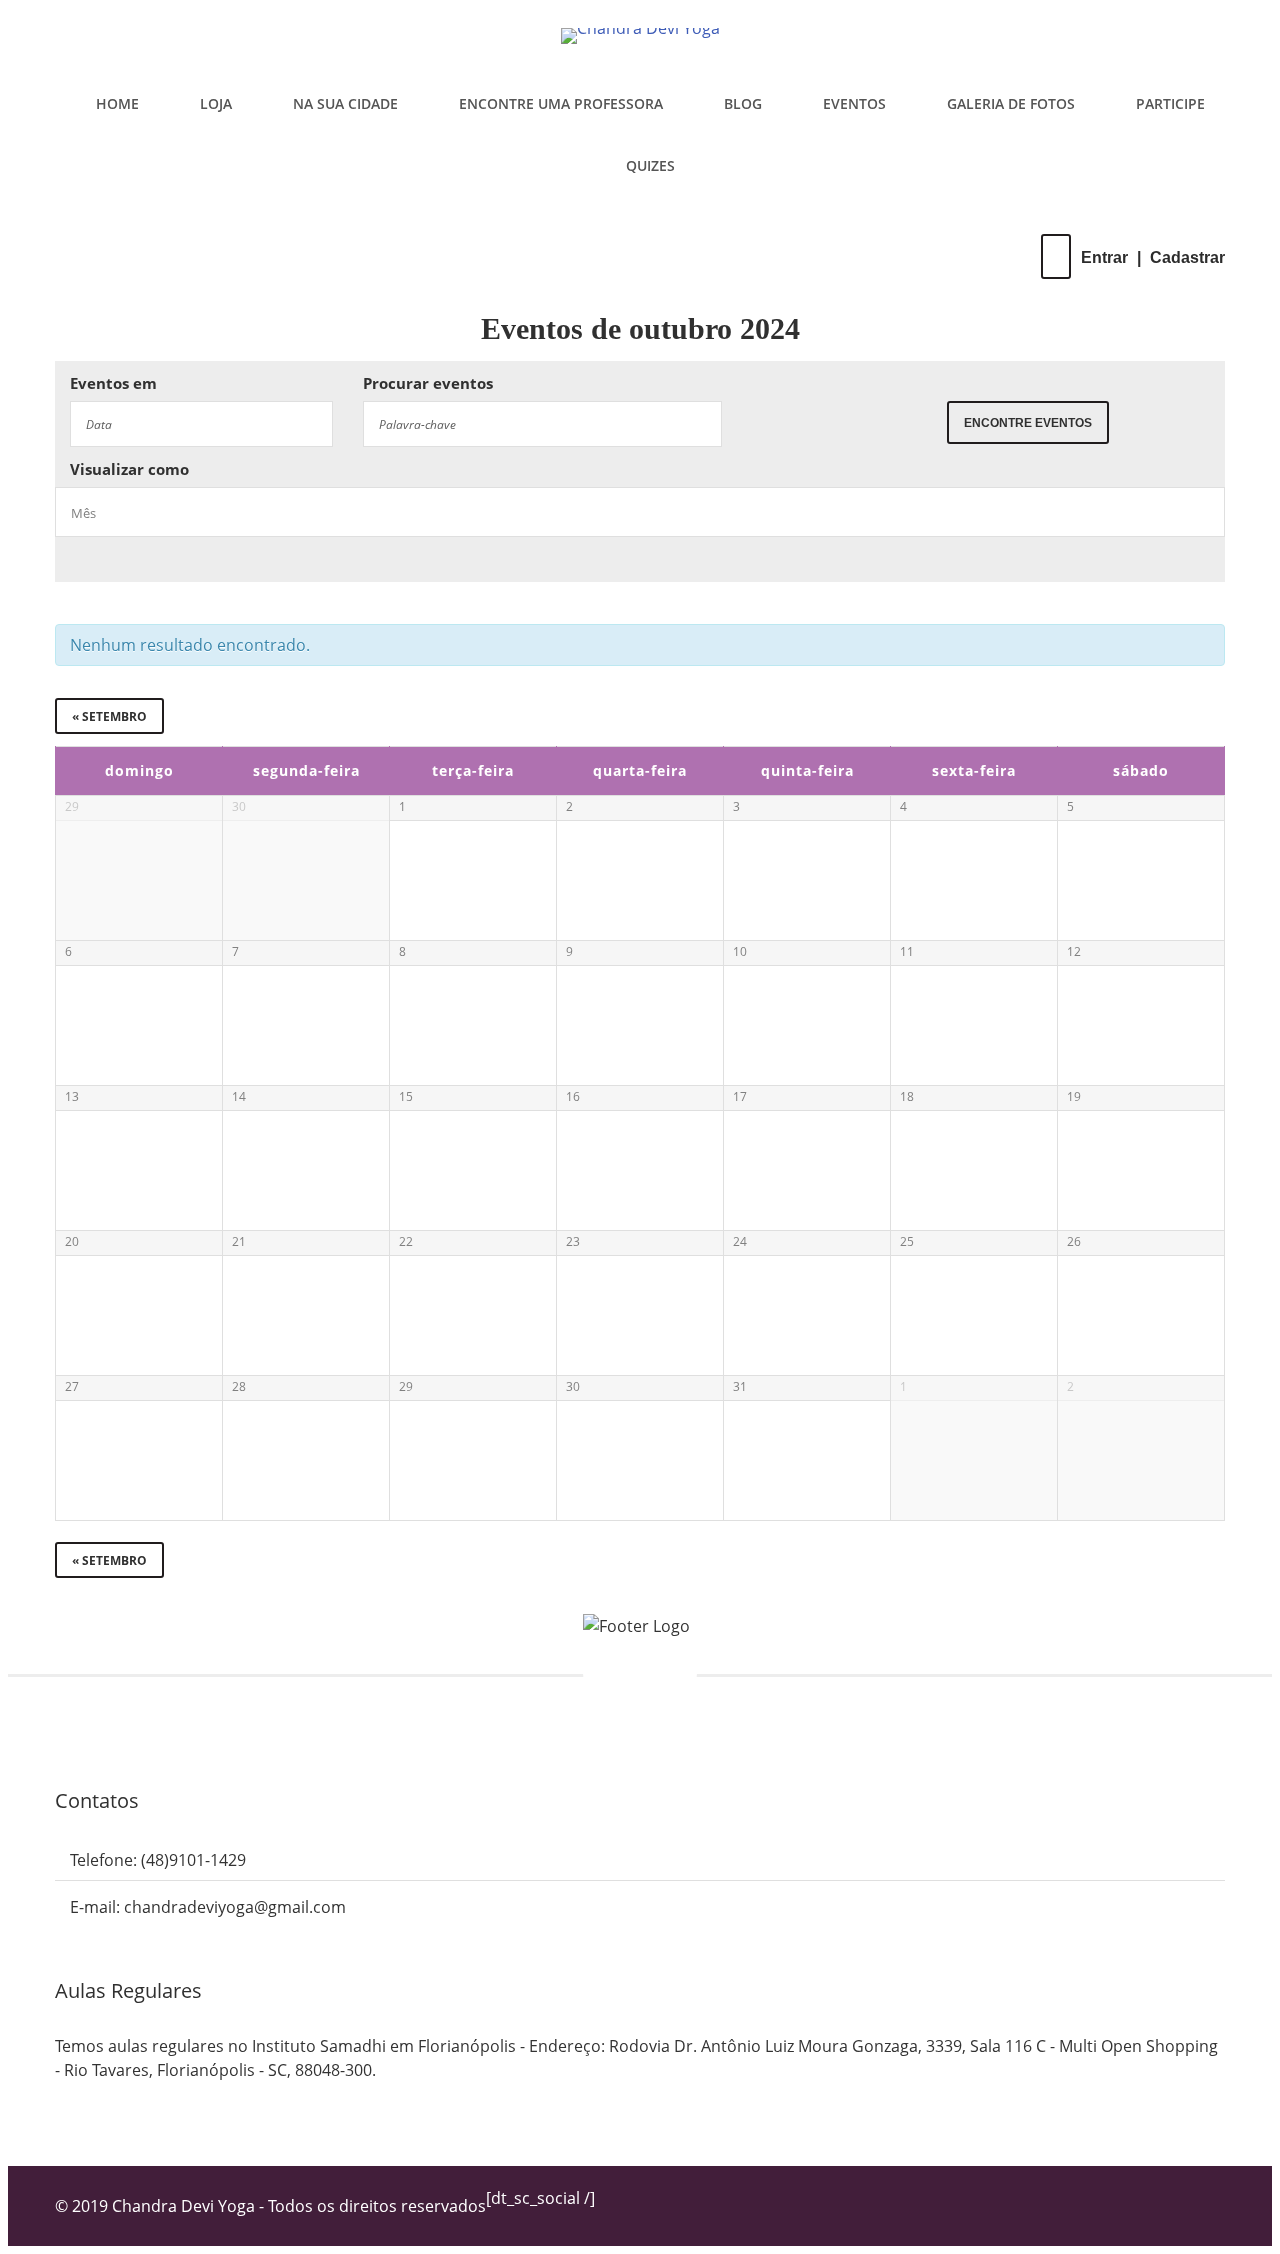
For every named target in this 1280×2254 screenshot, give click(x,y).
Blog (743, 103)
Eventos (854, 103)
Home (117, 103)
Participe (1170, 103)
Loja (216, 103)
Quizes (650, 165)
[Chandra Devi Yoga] (640, 36)
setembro (109, 716)
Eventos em (113, 383)
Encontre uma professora (561, 103)
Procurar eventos (428, 383)
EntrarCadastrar (1153, 257)
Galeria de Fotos (1011, 103)
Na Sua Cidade (345, 103)
